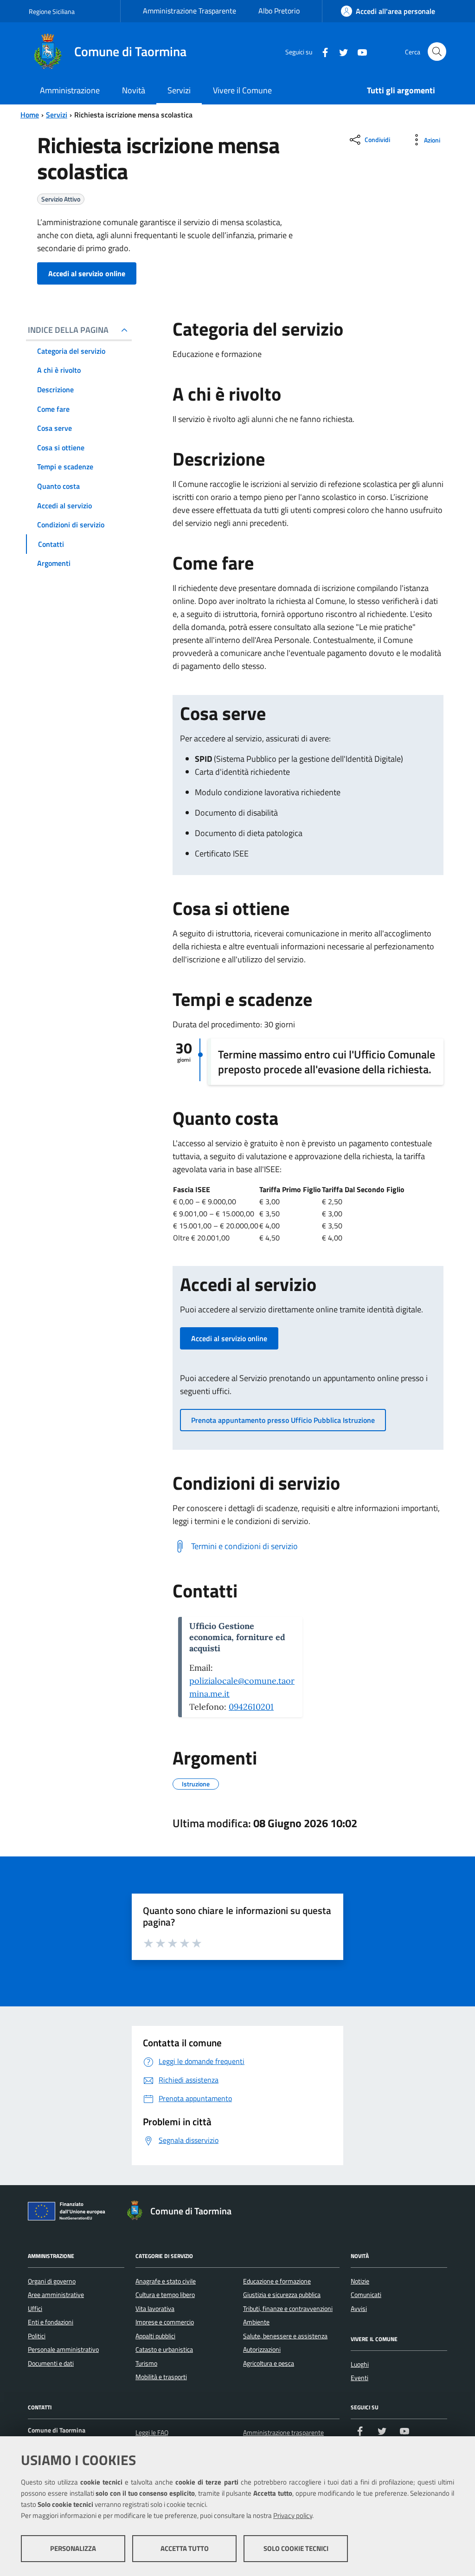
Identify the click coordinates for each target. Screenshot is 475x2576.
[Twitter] (340, 51)
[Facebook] (321, 51)
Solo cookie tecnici (296, 2548)
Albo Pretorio (279, 11)
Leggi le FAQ (152, 2433)
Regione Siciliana (52, 11)
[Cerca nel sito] (437, 52)
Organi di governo (52, 2281)
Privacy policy (293, 2515)
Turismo (146, 2363)
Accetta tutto (185, 2548)
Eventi (359, 2378)
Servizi (57, 115)
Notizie (360, 2281)
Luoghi (360, 2364)
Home (30, 115)
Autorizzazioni (262, 2349)
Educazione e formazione (277, 2281)
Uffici (35, 2309)
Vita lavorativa (155, 2309)
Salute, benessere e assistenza (285, 2336)
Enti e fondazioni (51, 2322)
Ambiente (256, 2322)
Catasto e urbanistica (164, 2349)
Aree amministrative (56, 2295)
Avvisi (359, 2309)
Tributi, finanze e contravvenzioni (288, 2309)
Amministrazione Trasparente (189, 11)
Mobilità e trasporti (161, 2377)
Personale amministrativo (63, 2349)
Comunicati (366, 2295)
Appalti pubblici (155, 2336)
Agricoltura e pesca (269, 2363)
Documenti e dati (51, 2363)
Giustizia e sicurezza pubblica (282, 2295)
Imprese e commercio (165, 2322)
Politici (37, 2336)
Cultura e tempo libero (165, 2295)
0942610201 (251, 1707)
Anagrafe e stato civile (166, 2281)
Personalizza (73, 2548)
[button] (229, 1338)
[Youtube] (359, 51)
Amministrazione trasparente (283, 2433)
